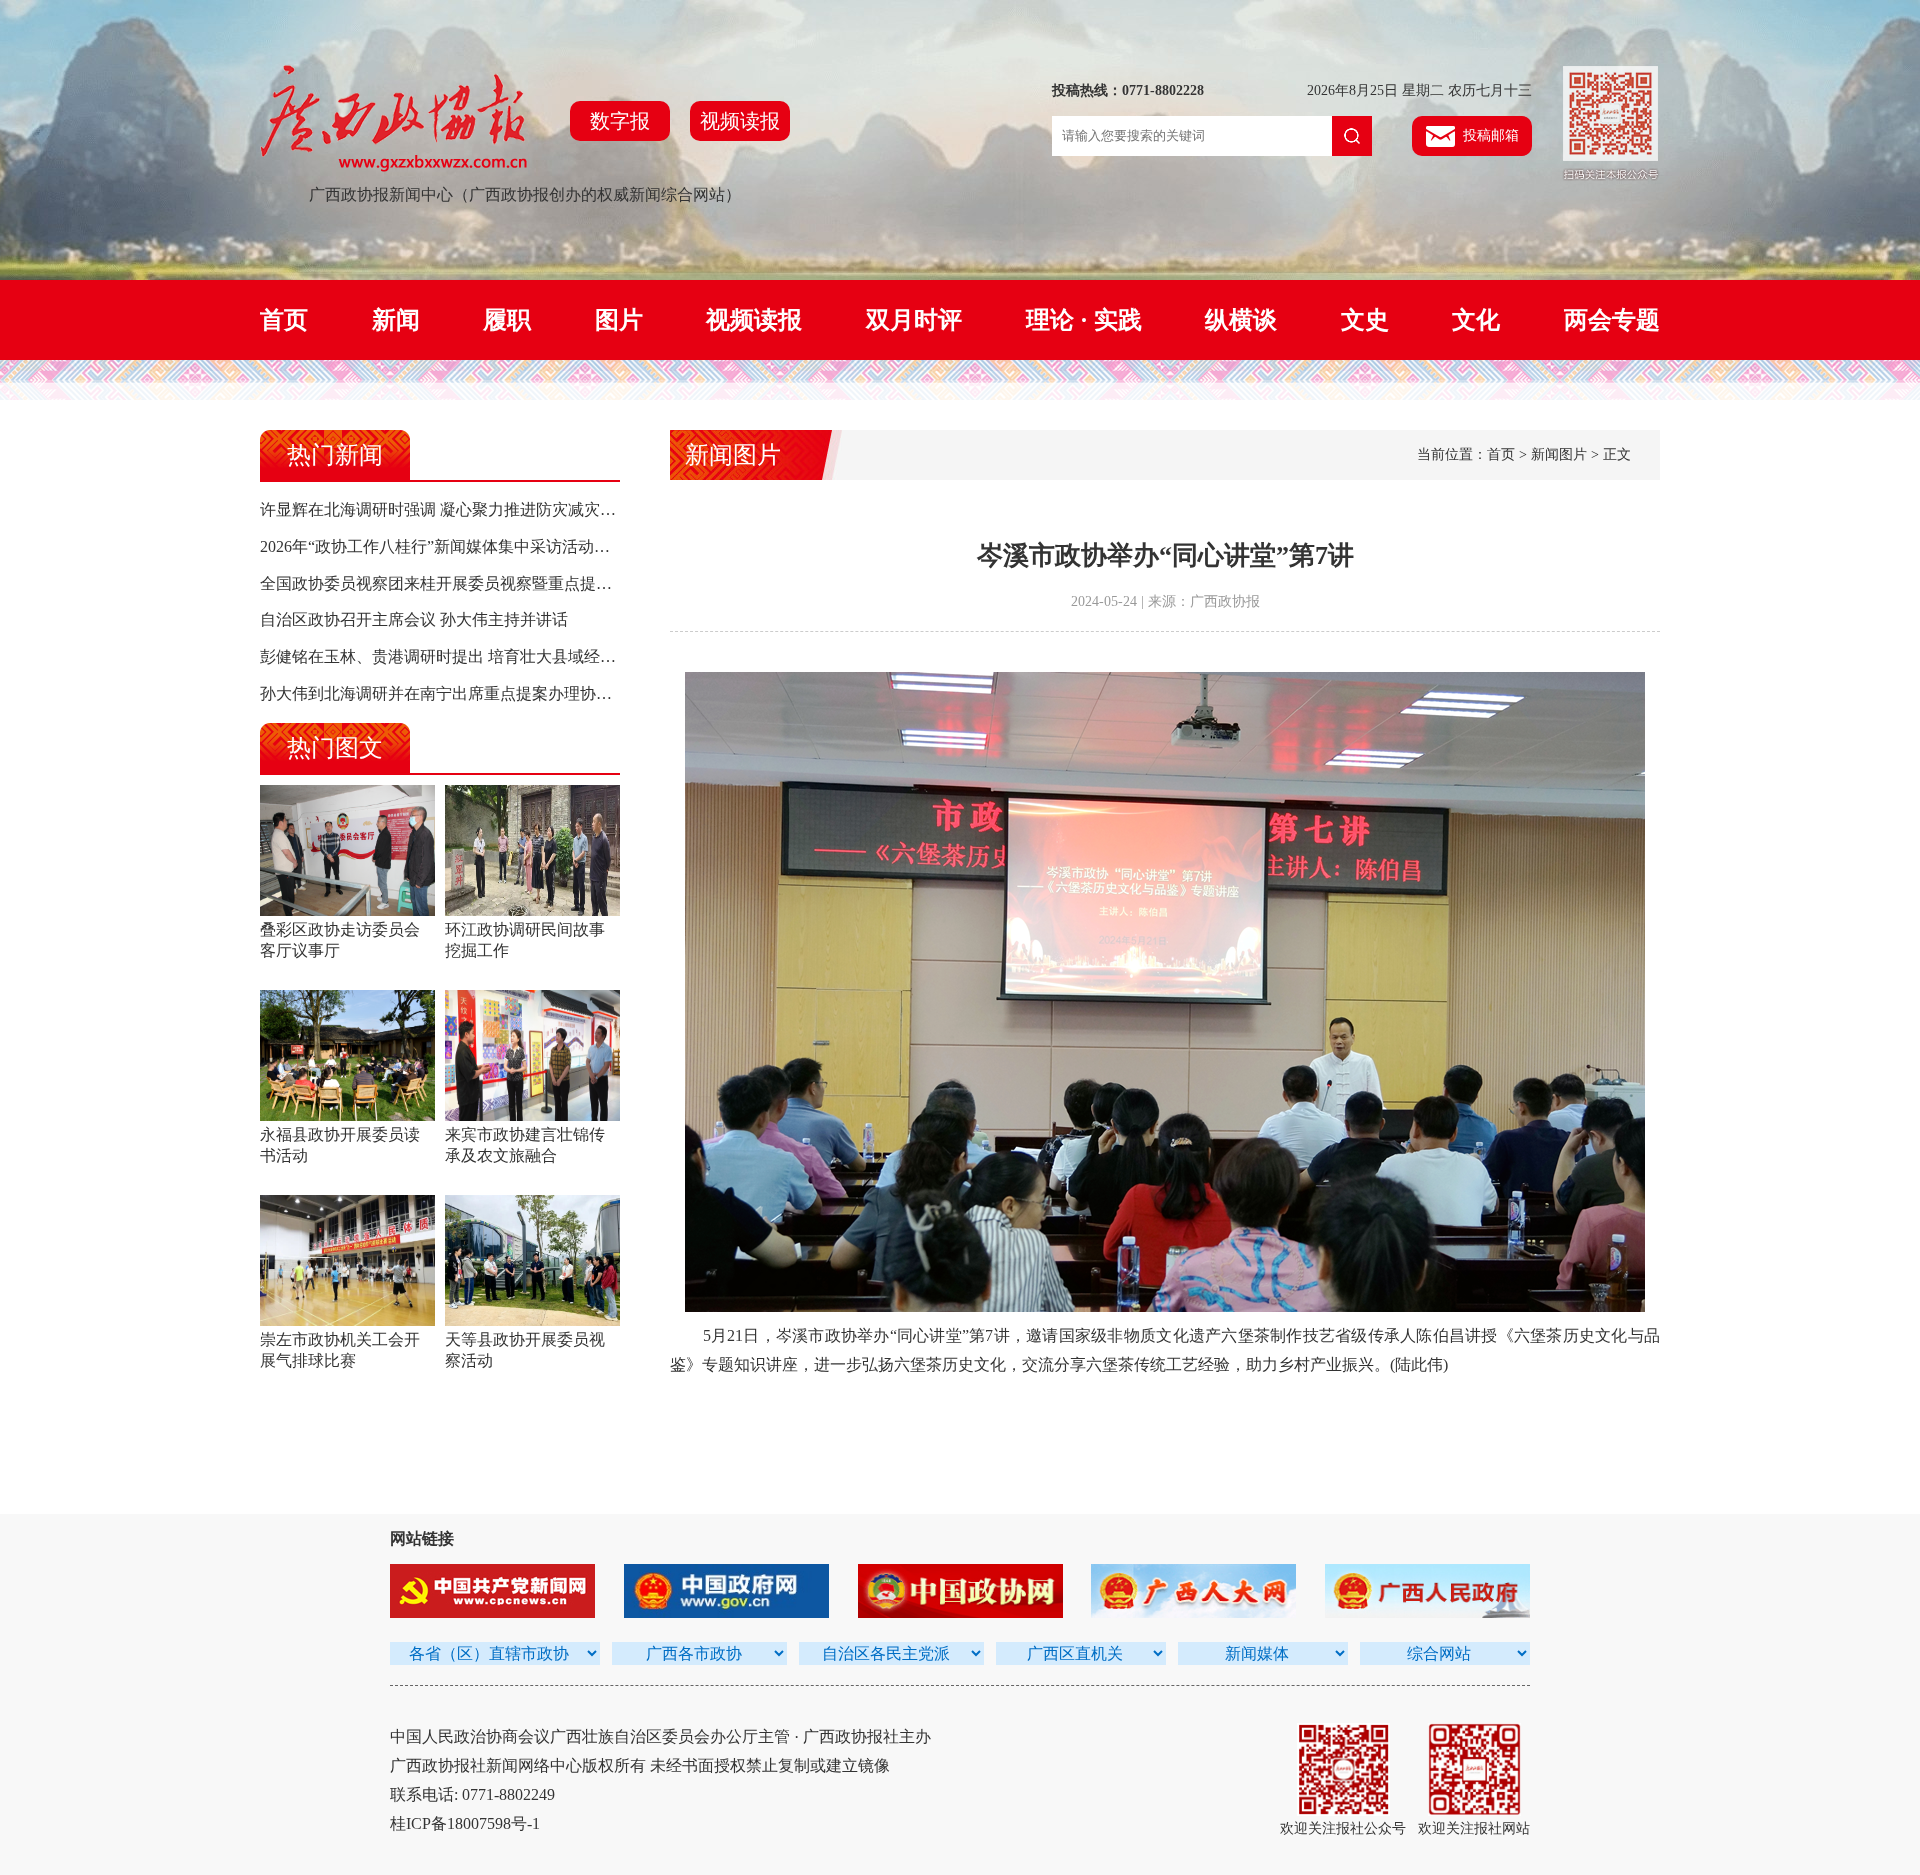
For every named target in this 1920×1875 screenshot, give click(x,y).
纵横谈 (1241, 320)
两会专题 (1612, 320)
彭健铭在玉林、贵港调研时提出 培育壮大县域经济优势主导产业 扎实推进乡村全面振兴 (568, 656)
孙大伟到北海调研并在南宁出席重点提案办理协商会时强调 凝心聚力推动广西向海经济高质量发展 (606, 693)
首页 (284, 320)
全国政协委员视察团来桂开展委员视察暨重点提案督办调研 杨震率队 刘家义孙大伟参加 (568, 583)
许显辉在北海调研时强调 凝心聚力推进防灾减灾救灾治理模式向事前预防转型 (534, 509)
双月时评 (914, 320)
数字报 (620, 121)
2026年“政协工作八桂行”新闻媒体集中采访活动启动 (443, 546)
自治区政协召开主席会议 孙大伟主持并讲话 (414, 619)
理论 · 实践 (1084, 320)
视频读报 (740, 121)
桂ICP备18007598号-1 (465, 1823)
